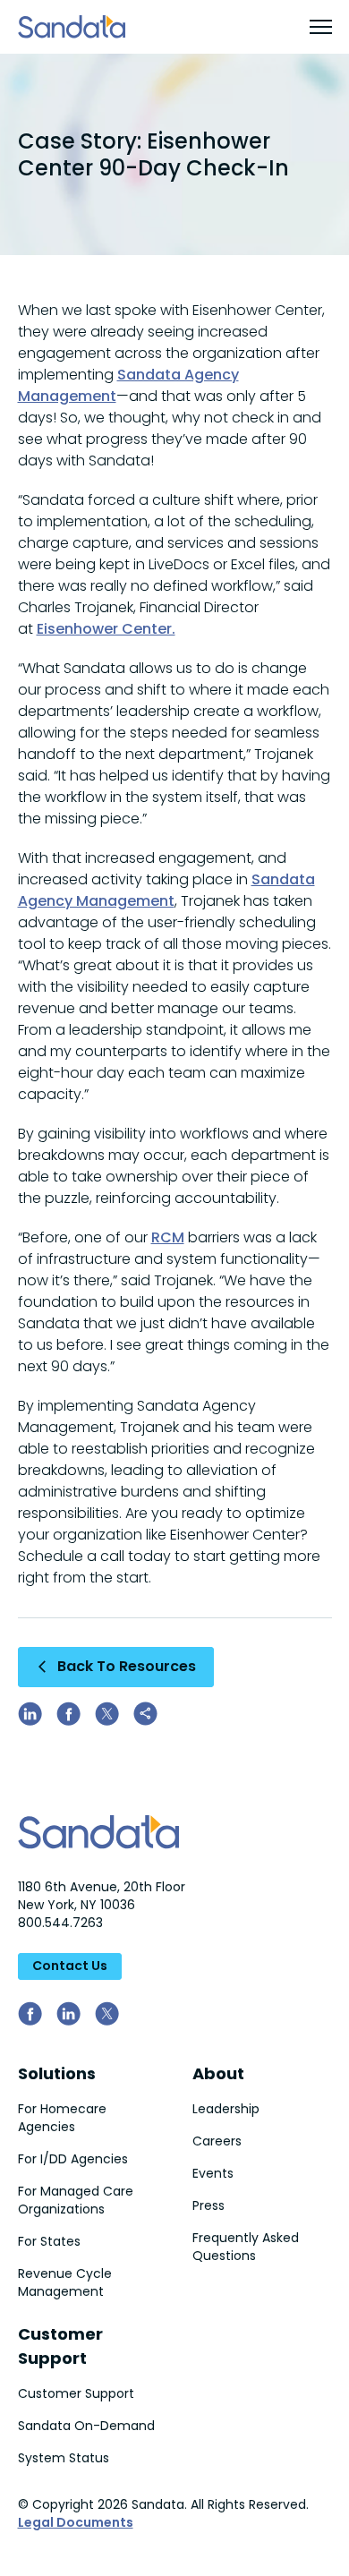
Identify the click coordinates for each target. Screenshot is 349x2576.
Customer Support (76, 2393)
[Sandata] (72, 26)
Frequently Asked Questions (246, 2247)
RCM (168, 1237)
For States (49, 2241)
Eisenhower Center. (106, 629)
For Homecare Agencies (62, 2118)
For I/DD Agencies (73, 2159)
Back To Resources (127, 1666)
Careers (217, 2141)
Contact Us (70, 1966)
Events (213, 2173)
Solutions (57, 2073)
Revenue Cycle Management (65, 2282)
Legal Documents (76, 2522)
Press (209, 2205)
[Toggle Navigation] (311, 27)
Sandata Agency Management (166, 890)
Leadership (226, 2109)
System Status (64, 2458)
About (218, 2073)
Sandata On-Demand (86, 2426)
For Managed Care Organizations (76, 2200)
